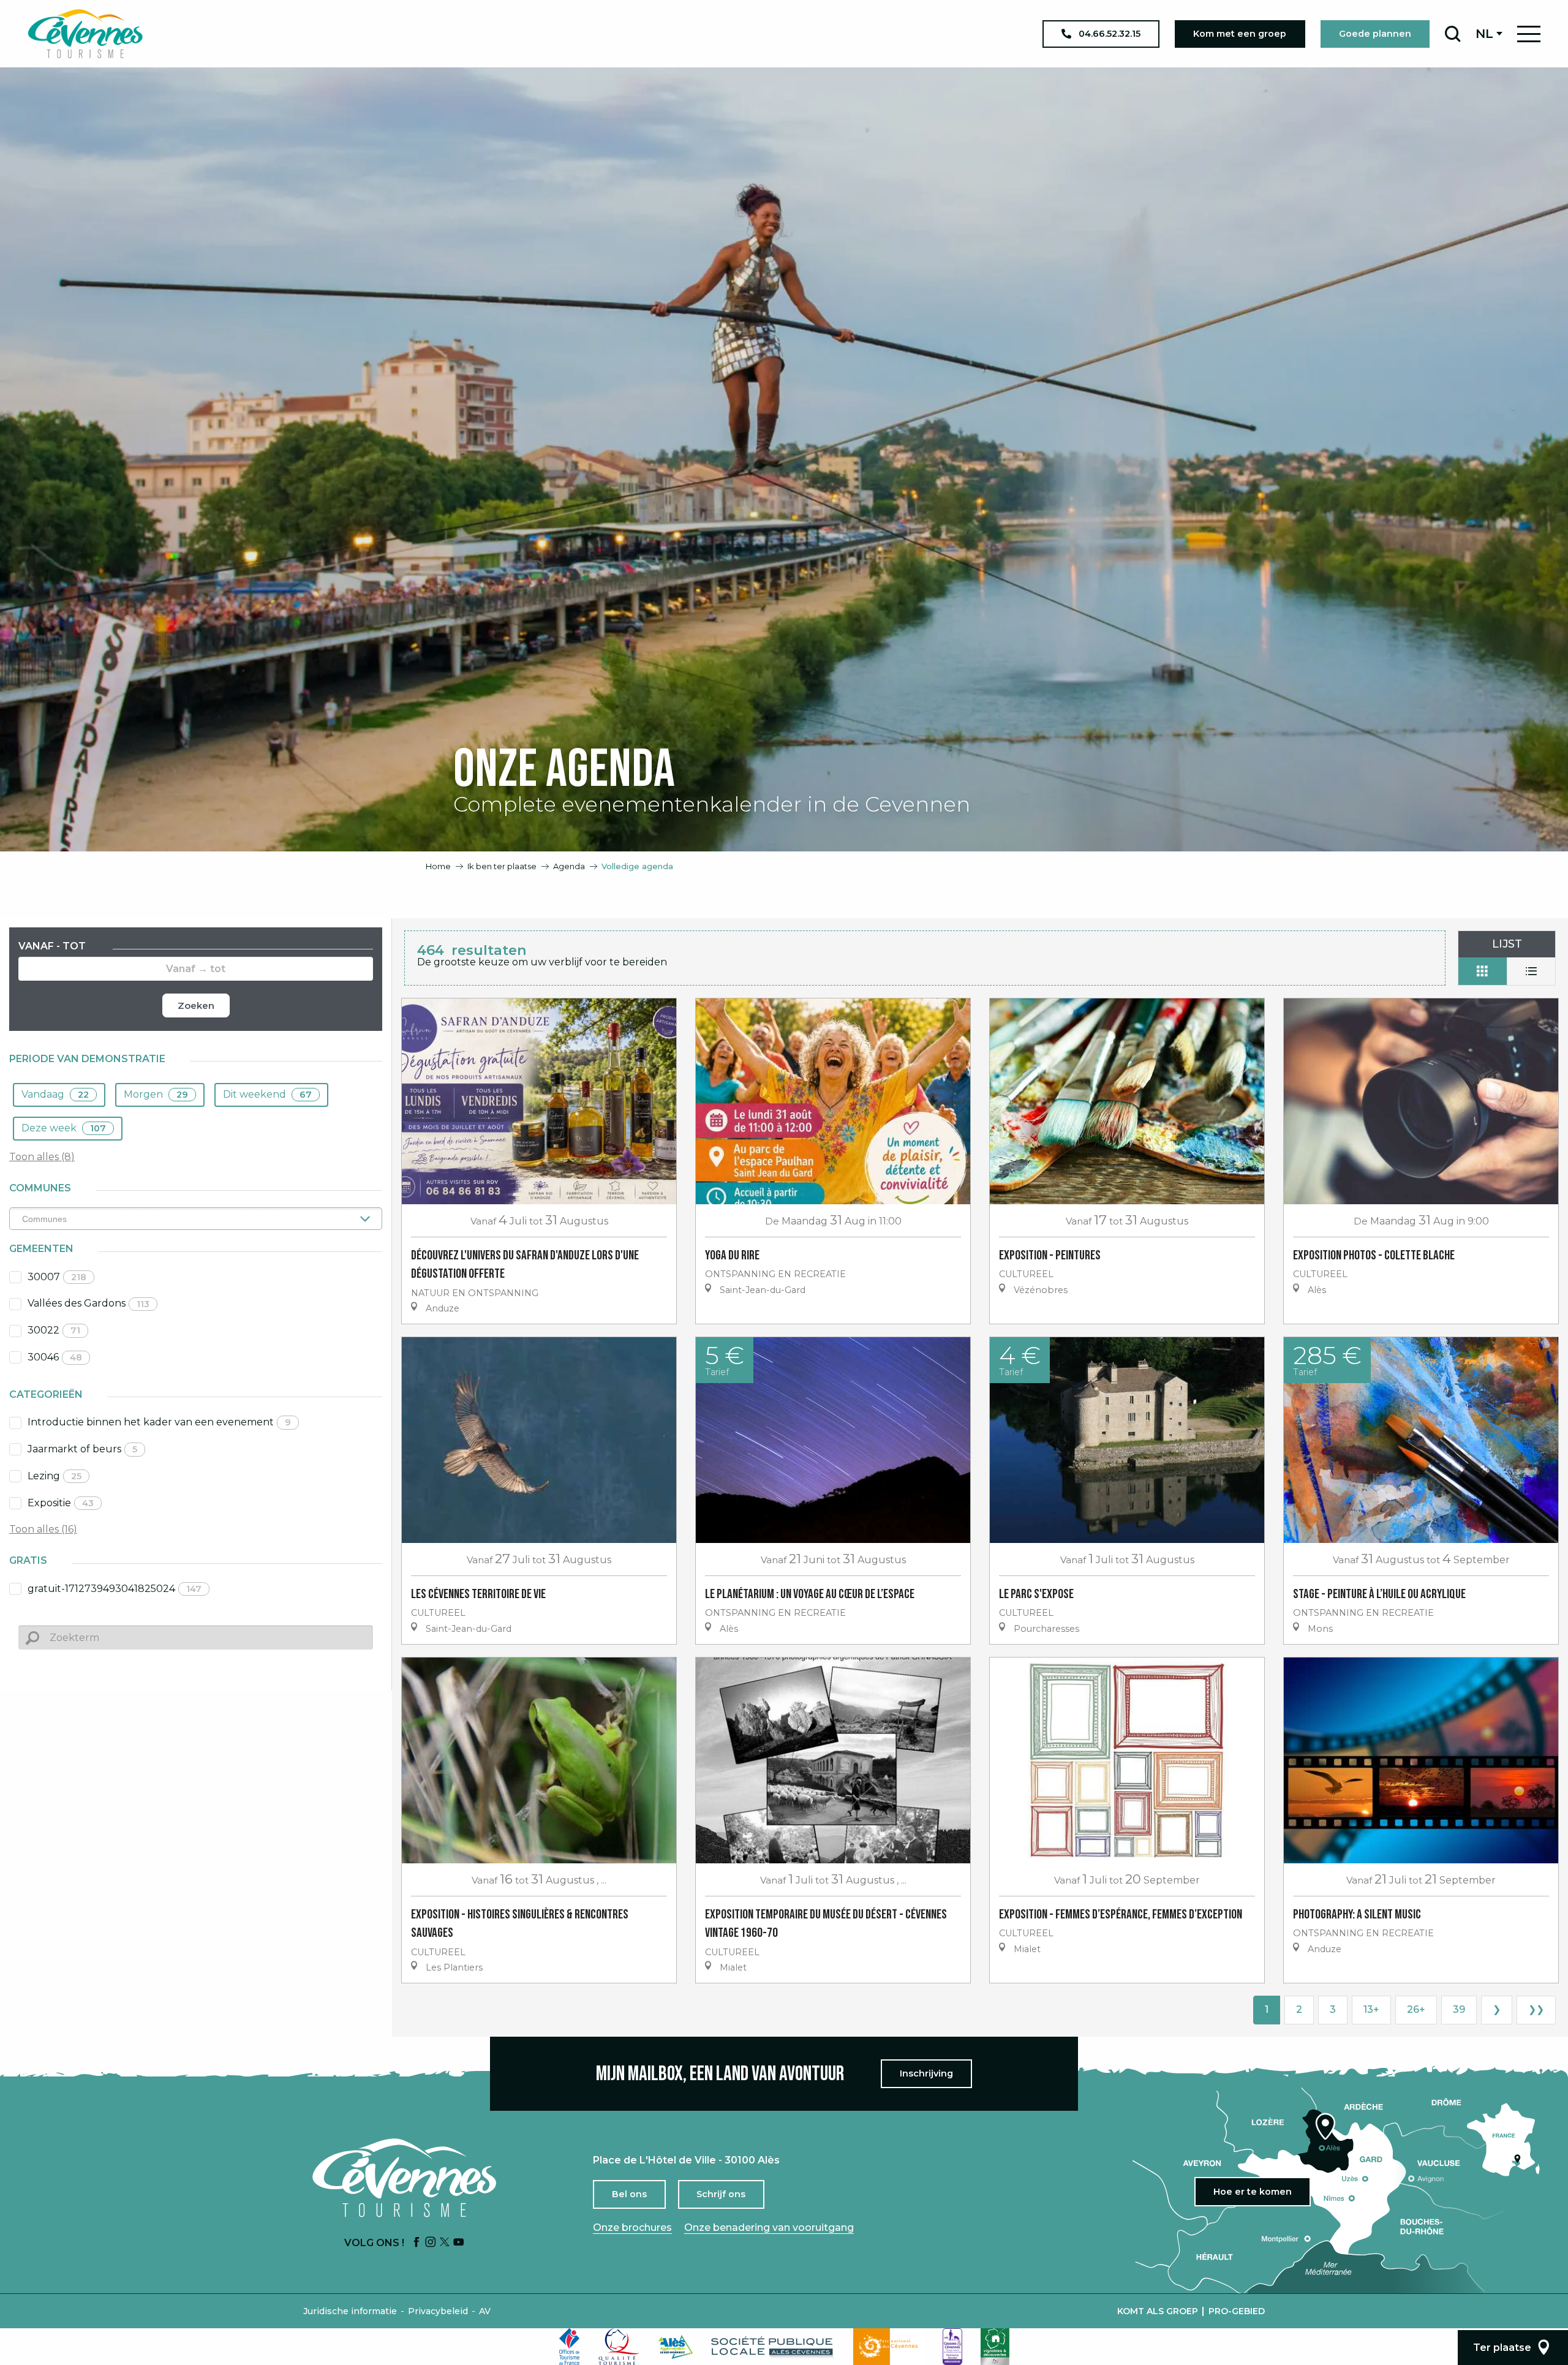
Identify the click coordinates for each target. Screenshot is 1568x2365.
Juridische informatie (350, 2311)
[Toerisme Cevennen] (85, 34)
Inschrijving (926, 2073)
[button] (1453, 34)
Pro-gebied (1237, 2311)
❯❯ (1536, 2009)
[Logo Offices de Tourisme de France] (570, 2347)
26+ (1416, 2009)
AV (485, 2311)
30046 (55, 1357)
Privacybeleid (438, 2311)
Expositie (61, 1503)
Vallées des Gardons (89, 1303)
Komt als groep (1158, 2311)
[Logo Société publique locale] (773, 2347)
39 (1459, 2009)
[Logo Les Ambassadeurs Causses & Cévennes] (952, 2347)
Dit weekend (267, 1094)
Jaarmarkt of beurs (82, 1449)
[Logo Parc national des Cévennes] (889, 2347)
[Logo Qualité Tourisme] (619, 2347)
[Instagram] (431, 2243)
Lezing (55, 1476)
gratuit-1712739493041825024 (115, 1589)
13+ (1371, 2009)
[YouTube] (459, 2243)
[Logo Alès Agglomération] (676, 2347)
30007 (57, 1277)
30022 (54, 1330)
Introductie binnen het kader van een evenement (159, 1422)
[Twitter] (445, 2243)
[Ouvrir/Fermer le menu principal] (1529, 34)
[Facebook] (417, 2243)
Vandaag (55, 1094)
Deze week (64, 1128)
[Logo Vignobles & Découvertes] (995, 2347)
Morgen (156, 1094)
